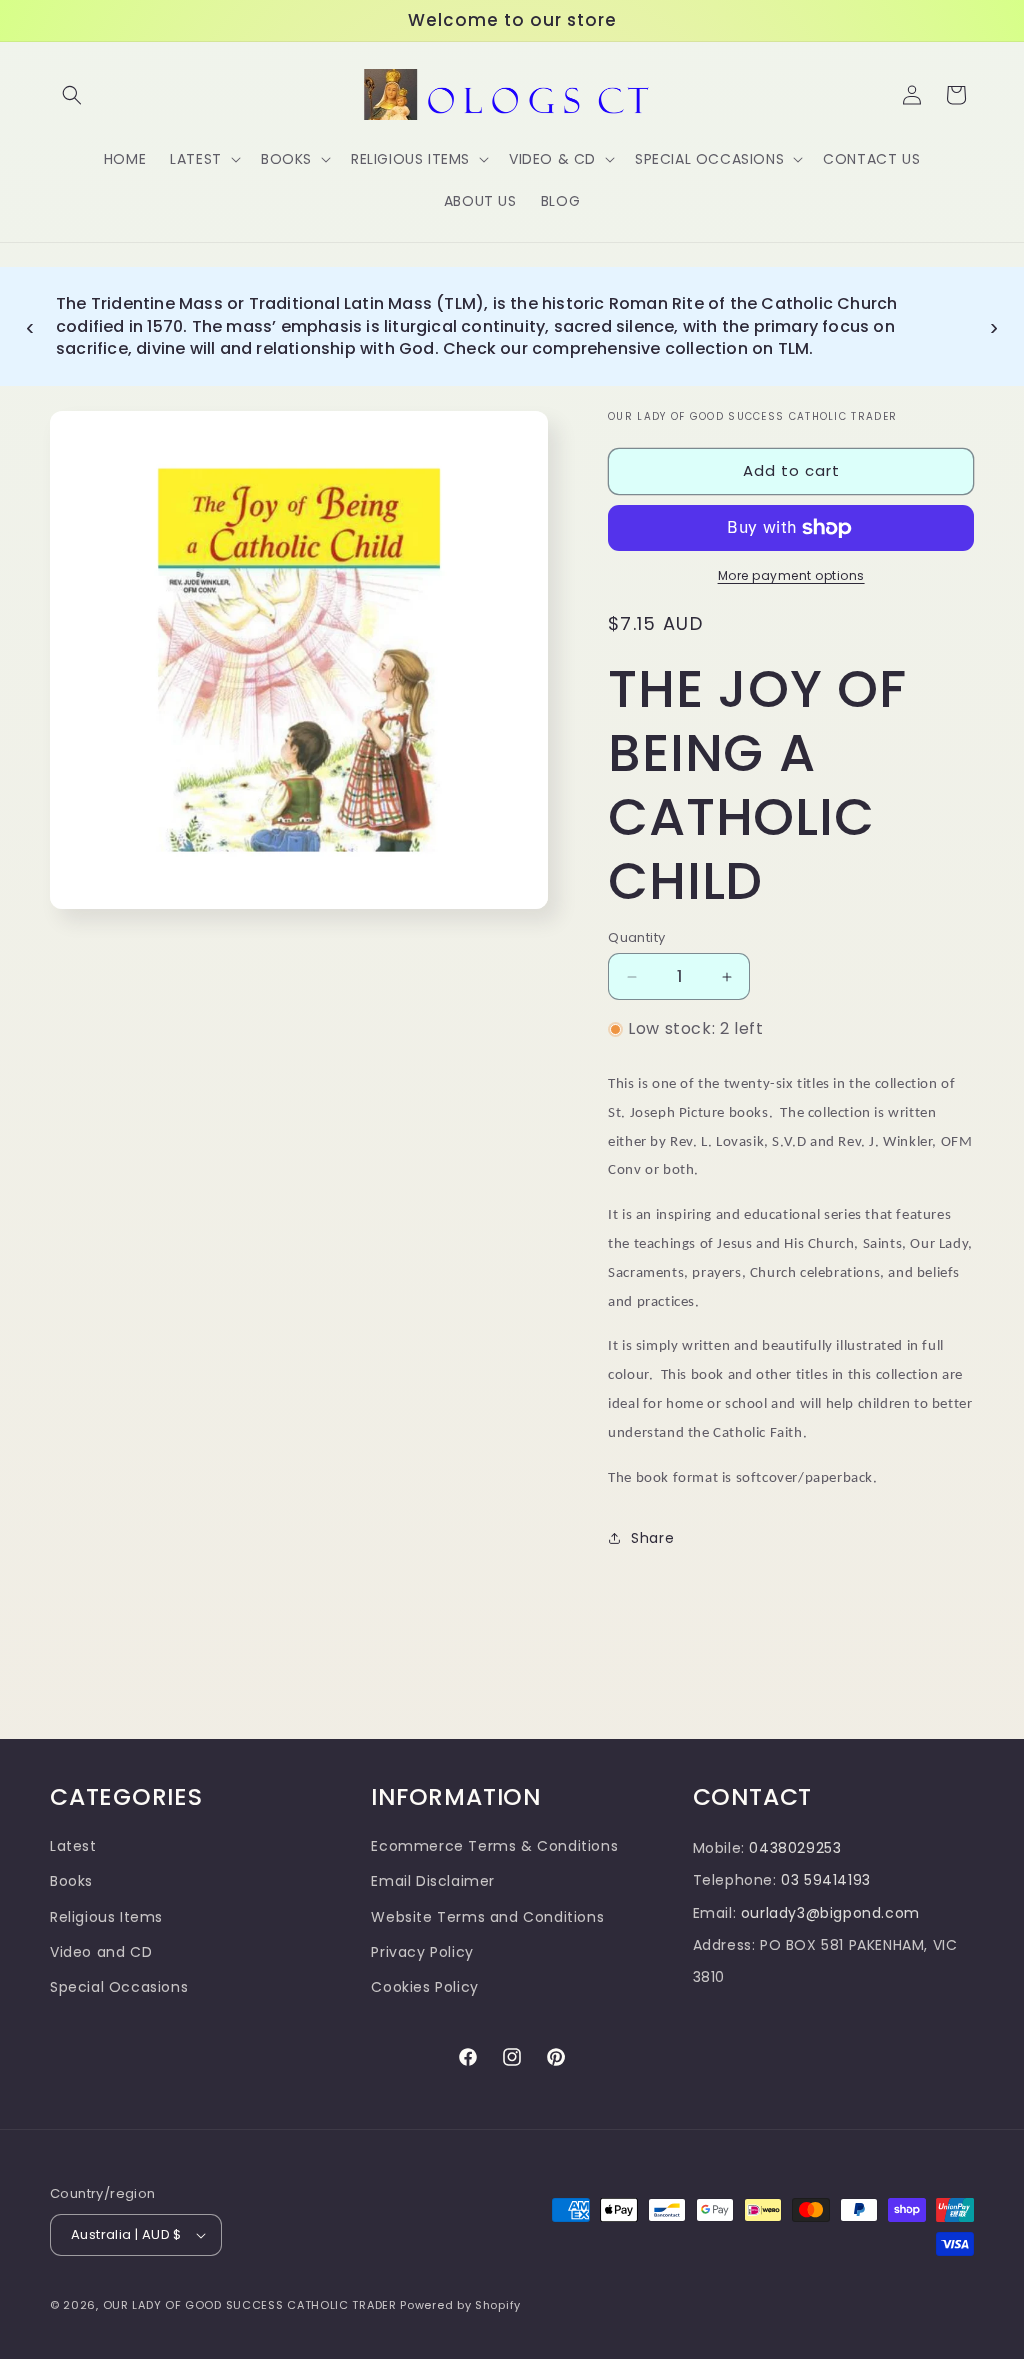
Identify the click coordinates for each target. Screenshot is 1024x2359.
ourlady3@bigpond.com (830, 1913)
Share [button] (652, 1538)
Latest (73, 1846)
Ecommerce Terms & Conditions (494, 1846)
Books (71, 1881)
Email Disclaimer (433, 1881)
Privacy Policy (422, 1952)
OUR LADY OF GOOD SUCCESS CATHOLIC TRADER (252, 2305)
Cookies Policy (424, 1987)
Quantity (636, 937)
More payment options (791, 575)
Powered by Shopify (460, 2305)
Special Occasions (119, 1987)
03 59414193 (826, 1880)
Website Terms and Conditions (487, 1917)
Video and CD (101, 1952)
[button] (72, 95)
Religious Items (106, 1917)
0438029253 (795, 1848)
